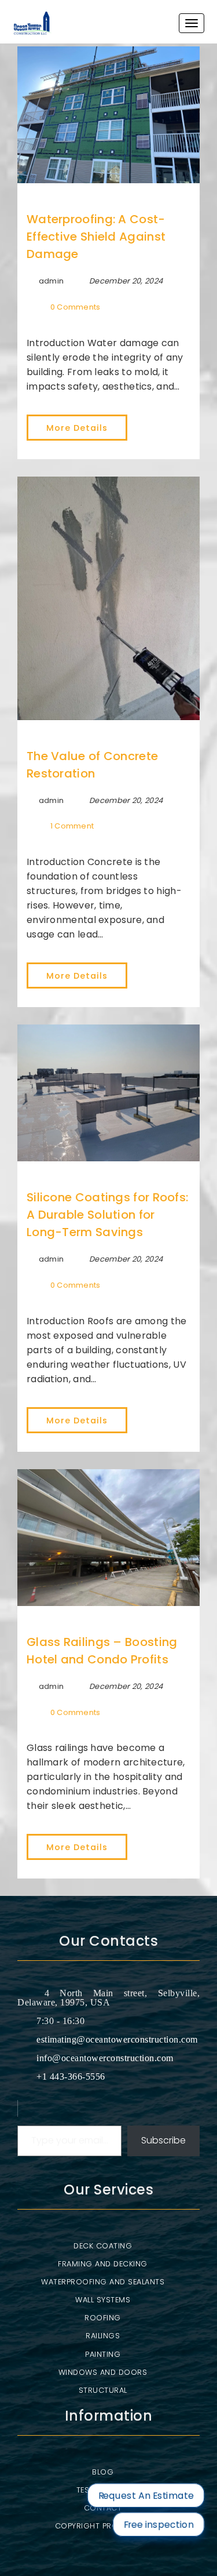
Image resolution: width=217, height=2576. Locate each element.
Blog (103, 2472)
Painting (103, 2354)
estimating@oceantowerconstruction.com (117, 2039)
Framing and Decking (103, 2264)
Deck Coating (103, 2246)
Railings (103, 2336)
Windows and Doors (103, 2372)
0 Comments (76, 307)
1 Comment (72, 826)
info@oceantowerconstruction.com (105, 2058)
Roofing (103, 2318)
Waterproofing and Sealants (103, 2282)
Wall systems (103, 2300)
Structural (103, 2390)
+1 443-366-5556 (71, 2077)
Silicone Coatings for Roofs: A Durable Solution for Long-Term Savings (107, 1215)
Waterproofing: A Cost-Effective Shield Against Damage (96, 237)
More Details (77, 428)
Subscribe (163, 2140)
